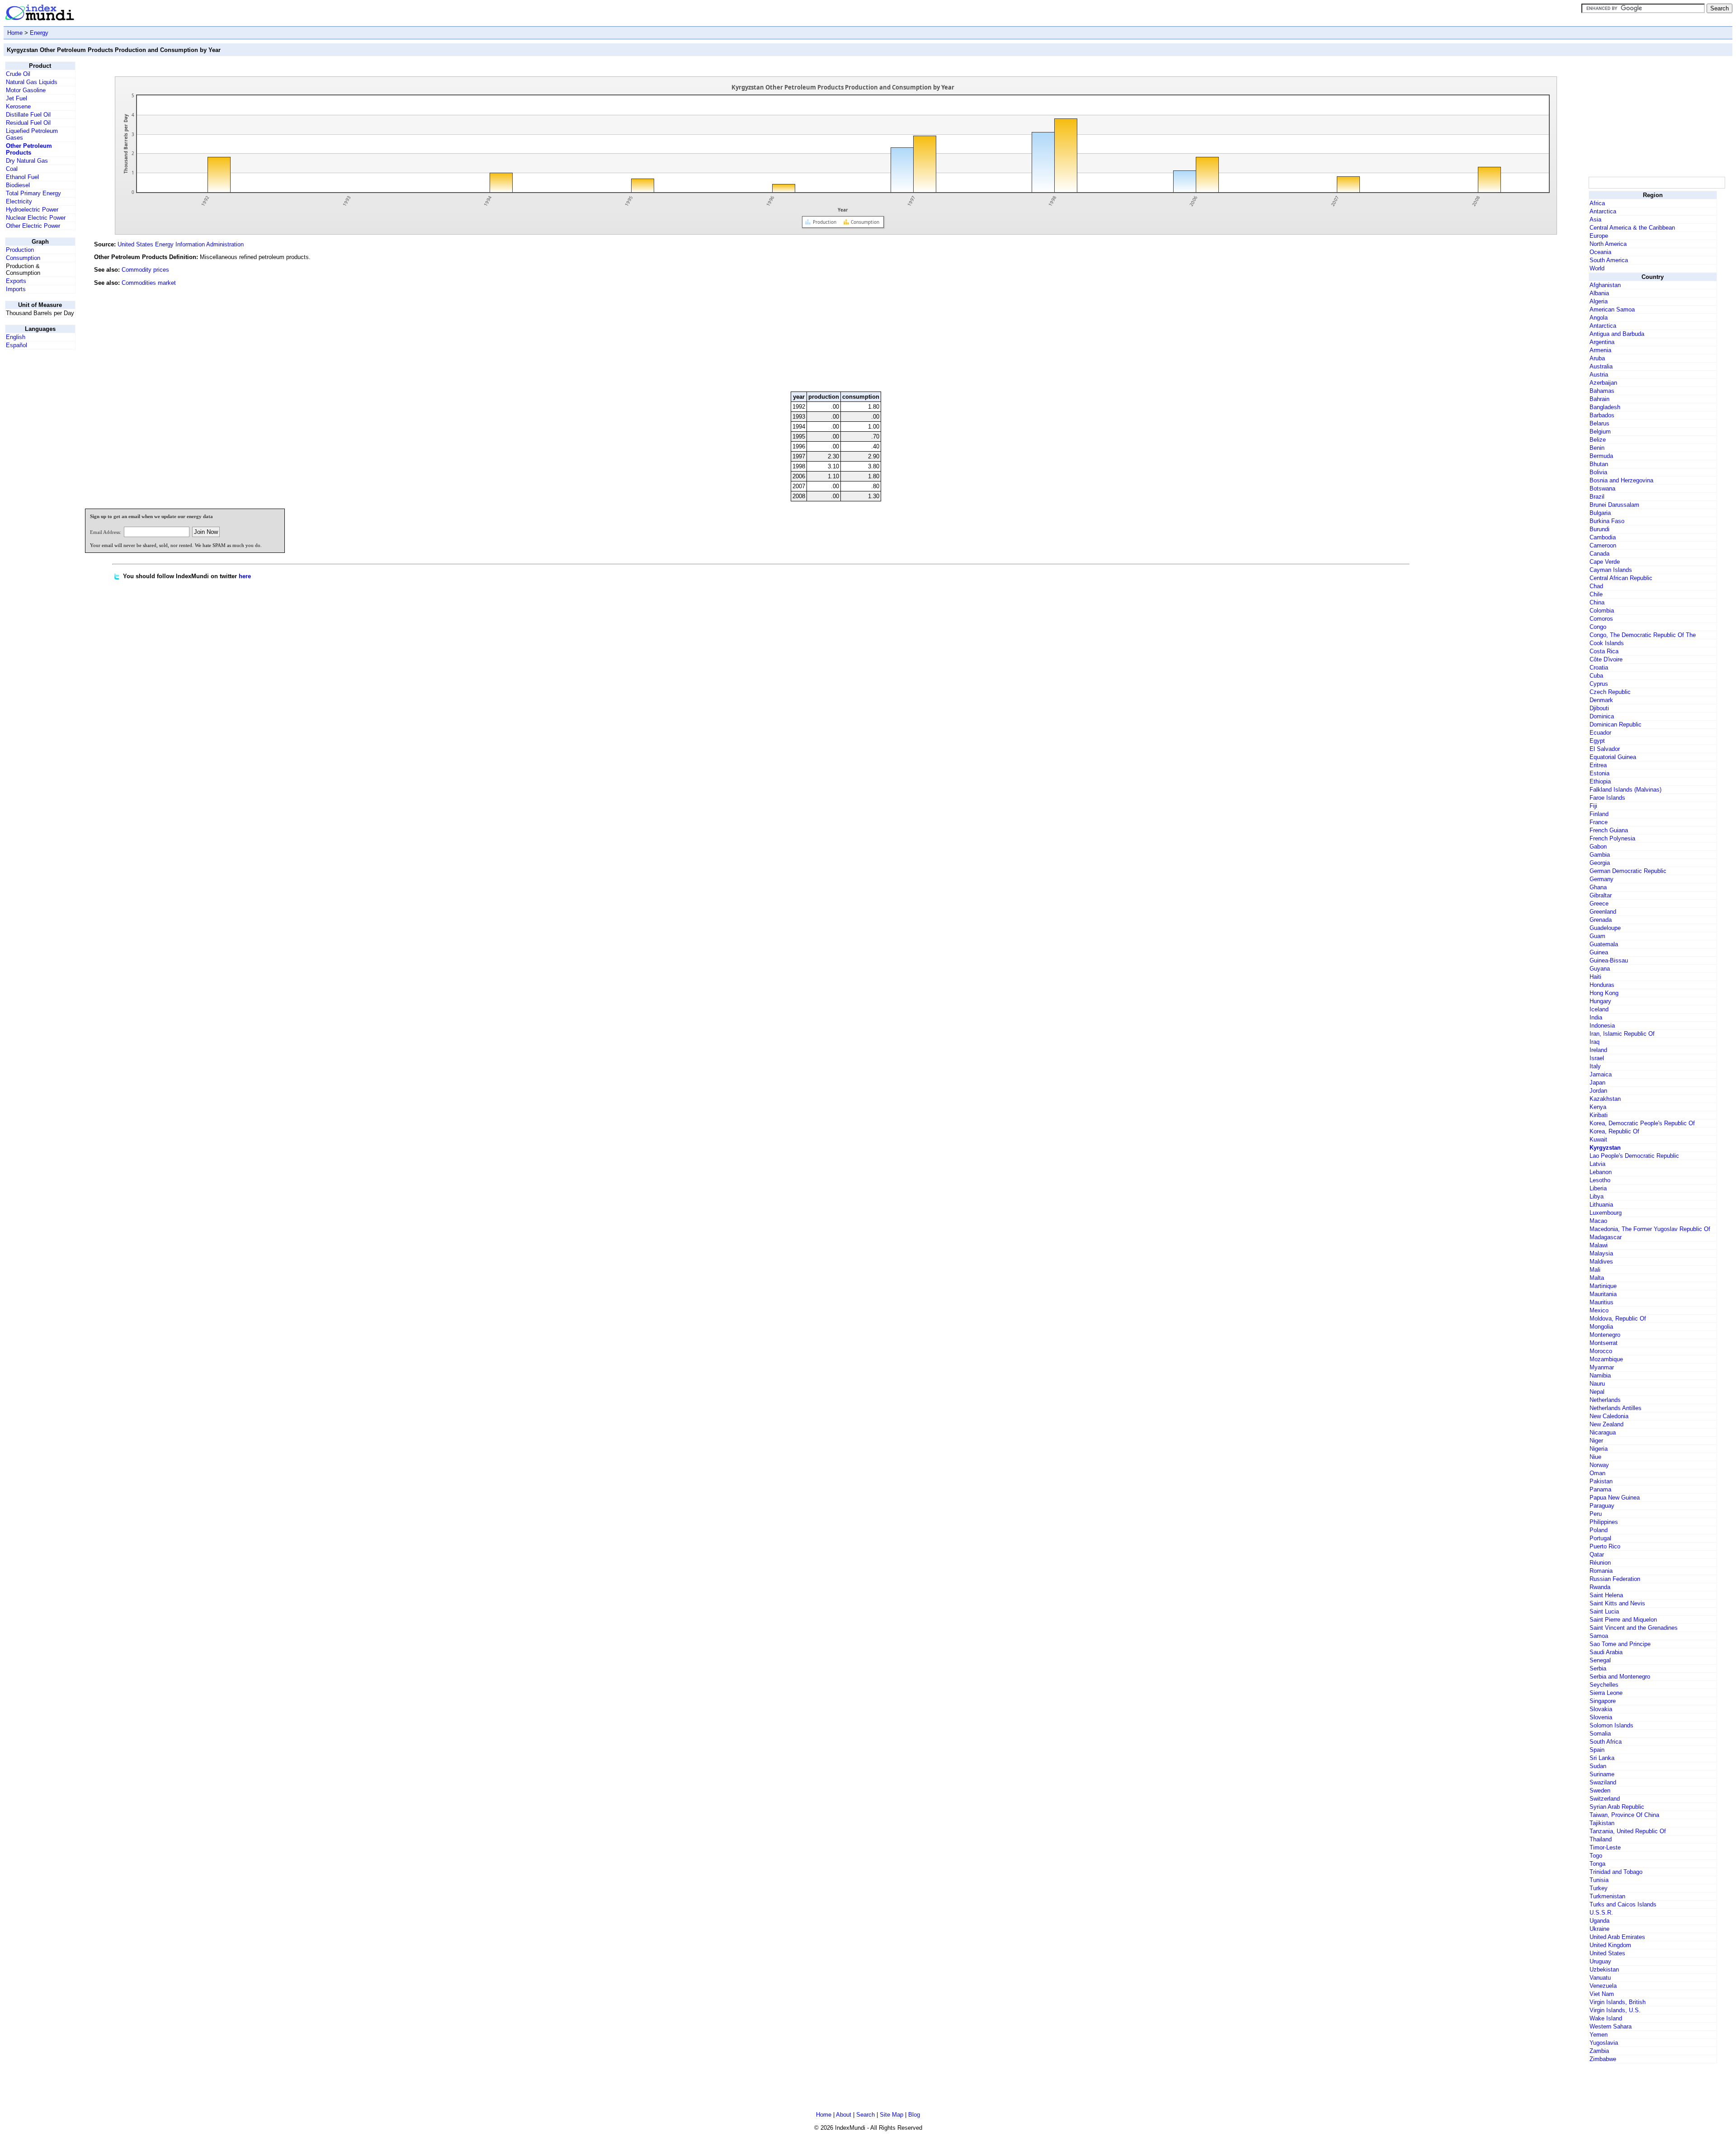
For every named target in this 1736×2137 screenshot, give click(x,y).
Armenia (1600, 350)
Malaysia (1601, 1253)
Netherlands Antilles (1616, 1408)
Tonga (1597, 1864)
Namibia (1600, 1375)
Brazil (1597, 497)
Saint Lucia (1604, 1611)
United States (1607, 1953)
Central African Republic (1621, 578)
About (844, 2115)
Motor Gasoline (26, 90)
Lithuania (1601, 1205)
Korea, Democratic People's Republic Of (1642, 1123)
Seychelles (1604, 1685)
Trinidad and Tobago (1616, 1872)
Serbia (1598, 1668)
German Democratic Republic (1628, 871)
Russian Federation (1615, 1579)
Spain (1597, 1750)
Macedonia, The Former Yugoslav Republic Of (1650, 1229)
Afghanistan (1605, 285)
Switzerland (1605, 1799)
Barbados (1602, 415)
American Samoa (1612, 309)
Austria (1599, 375)
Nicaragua (1603, 1432)
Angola (1599, 318)
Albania (1599, 293)
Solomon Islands (1611, 1725)
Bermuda (1601, 456)
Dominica (1602, 716)
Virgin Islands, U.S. (1615, 2010)
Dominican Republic (1616, 724)
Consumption (23, 258)
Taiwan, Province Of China (1624, 1815)
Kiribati (1599, 1115)
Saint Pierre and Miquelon (1623, 1620)
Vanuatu (1600, 1978)
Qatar (1597, 1554)
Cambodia (1603, 537)
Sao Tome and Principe (1620, 1644)
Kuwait (1598, 1139)
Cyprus (1599, 684)
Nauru (1597, 1384)
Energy (39, 33)
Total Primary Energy (33, 193)
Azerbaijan (1603, 383)
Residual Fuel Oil (28, 123)
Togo (1596, 1856)
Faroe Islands (1607, 798)
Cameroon (1603, 545)
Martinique (1603, 1286)
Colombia (1602, 611)
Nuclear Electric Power (36, 218)
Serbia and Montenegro (1620, 1677)
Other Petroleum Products (29, 149)
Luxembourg (1606, 1213)
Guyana (1600, 969)
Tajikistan (1602, 1823)
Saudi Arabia (1606, 1652)
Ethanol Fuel (22, 177)
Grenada (1601, 920)
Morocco (1601, 1351)
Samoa (1599, 1636)
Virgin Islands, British (1618, 2002)
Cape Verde (1605, 562)
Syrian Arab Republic (1617, 1807)
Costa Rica (1604, 651)
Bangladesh (1605, 407)
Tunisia (1599, 1880)
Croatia (1599, 668)
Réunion (1600, 1563)
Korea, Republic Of (1614, 1131)
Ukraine (1599, 1929)
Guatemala (1604, 944)
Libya (1597, 1196)
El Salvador (1605, 749)
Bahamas (1602, 391)
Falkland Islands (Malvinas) (1625, 790)
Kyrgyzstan (1605, 1148)
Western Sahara (1611, 2026)
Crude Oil (18, 74)
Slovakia (1601, 1709)
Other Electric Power (33, 226)
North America (1608, 244)
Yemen (1599, 2035)
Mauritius (1602, 1302)
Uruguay (1600, 1961)
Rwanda (1600, 1587)
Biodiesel (18, 185)
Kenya (1598, 1107)
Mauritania (1603, 1294)
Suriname (1602, 1774)
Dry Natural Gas (27, 161)
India (1596, 1017)
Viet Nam (1602, 1994)
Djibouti (1599, 708)
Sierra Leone (1606, 1693)
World (1597, 268)
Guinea (1599, 952)
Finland (1599, 814)
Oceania (1600, 252)
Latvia (1597, 1164)
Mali (1595, 1270)
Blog (914, 2115)
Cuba (1596, 676)
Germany (1602, 879)
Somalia (1600, 1734)
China (1597, 602)
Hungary (1600, 1001)
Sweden (1600, 1790)
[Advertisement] (1519, 323)
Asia (1595, 219)
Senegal (1600, 1660)
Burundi (1599, 529)
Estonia (1599, 773)
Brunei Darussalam (1614, 505)
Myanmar (1602, 1367)
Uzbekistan (1604, 1970)
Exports (16, 281)
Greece (1599, 903)
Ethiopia (1600, 781)
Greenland (1603, 912)
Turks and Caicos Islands (1623, 1904)
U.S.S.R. (1601, 1913)
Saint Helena (1606, 1595)
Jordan (1598, 1091)
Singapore (1603, 1701)
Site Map (892, 2115)
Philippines (1604, 1522)
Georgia (1600, 863)
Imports (16, 289)
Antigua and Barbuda (1617, 334)
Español (17, 345)
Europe (1599, 236)
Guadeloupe (1605, 928)
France (1599, 822)
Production (20, 250)
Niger (1596, 1441)
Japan (1597, 1083)
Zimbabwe (1603, 2059)
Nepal (1597, 1392)
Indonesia (1602, 1026)
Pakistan (1601, 1481)
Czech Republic (1610, 692)
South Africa (1606, 1742)
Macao (1598, 1221)
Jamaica (1601, 1074)
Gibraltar (1601, 895)
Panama (1600, 1489)
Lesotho (1600, 1180)
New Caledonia (1609, 1416)
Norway (1599, 1465)
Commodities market (149, 283)
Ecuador (1600, 733)
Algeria (1599, 301)
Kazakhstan (1605, 1099)
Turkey (1599, 1888)
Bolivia (1598, 472)
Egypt (1597, 741)
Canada (1599, 554)
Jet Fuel (17, 98)
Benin (1597, 448)
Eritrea (1598, 765)
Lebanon (1601, 1172)
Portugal (1600, 1538)
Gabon (1598, 847)
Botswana (1602, 488)
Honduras (1602, 985)
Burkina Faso (1607, 521)
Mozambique (1606, 1359)
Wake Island (1606, 2018)
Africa (1597, 203)
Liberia (1598, 1188)
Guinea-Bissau (1609, 960)
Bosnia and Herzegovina (1621, 480)
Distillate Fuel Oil (28, 115)
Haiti (1595, 977)
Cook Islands (1607, 643)
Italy (1595, 1066)
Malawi (1599, 1245)
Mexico (1599, 1310)
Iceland (1599, 1009)
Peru (1596, 1514)
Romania (1601, 1571)
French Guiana (1609, 830)
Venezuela (1603, 1986)
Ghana (1598, 887)
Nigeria (1599, 1449)
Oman (1597, 1473)
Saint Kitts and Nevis (1617, 1603)
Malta (1597, 1278)
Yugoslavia (1604, 2043)
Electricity (19, 201)
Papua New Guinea (1615, 1498)
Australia (1601, 366)
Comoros (1601, 619)
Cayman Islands (1611, 570)
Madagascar (1606, 1237)
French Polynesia (1612, 838)
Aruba (1597, 358)
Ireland (1598, 1050)
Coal (12, 169)
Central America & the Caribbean (1632, 228)
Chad (1596, 586)
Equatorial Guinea (1613, 757)
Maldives (1601, 1262)
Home (15, 33)
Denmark (1601, 700)
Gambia (1600, 855)
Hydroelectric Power (32, 210)
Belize (1598, 440)
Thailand (1601, 1839)
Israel (1597, 1058)
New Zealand (1606, 1424)
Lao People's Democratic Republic (1634, 1156)
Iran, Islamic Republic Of (1622, 1034)
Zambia (1599, 2051)
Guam (1597, 936)
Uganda (1599, 1921)
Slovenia (1601, 1717)
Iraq (1594, 1042)
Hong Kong (1604, 993)
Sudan (1598, 1766)
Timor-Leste (1605, 1847)
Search (866, 2115)
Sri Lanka (1602, 1758)
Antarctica (1603, 211)
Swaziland (1603, 1782)
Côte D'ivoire (1606, 659)
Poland (1599, 1530)
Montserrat (1604, 1343)
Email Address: (106, 532)
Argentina (1602, 342)
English (16, 337)
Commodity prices (145, 270)
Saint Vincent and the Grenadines (1634, 1628)
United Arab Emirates (1617, 1937)
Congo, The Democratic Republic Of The (1643, 635)
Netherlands (1605, 1400)
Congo (1598, 627)
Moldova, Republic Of (1618, 1319)
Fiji (1593, 806)
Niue (1595, 1457)
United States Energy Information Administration (181, 244)
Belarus (1599, 423)
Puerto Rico (1605, 1546)
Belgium (1600, 432)
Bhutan (1599, 464)
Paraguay (1602, 1506)
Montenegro (1605, 1335)
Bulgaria (1600, 513)
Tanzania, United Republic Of (1628, 1831)
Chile (1596, 594)
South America (1609, 260)
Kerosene (18, 106)
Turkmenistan (1607, 1896)
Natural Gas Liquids (32, 82)
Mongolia (1601, 1327)
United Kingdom (1610, 1945)
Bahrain (1599, 399)
